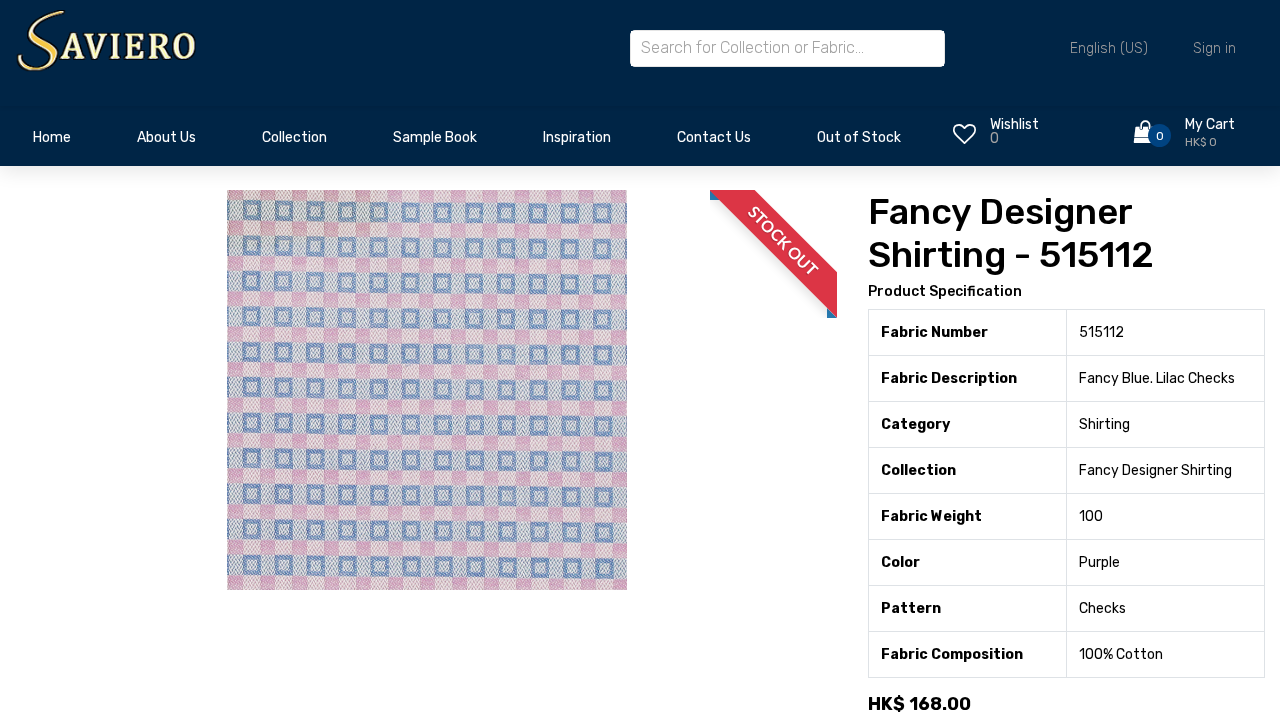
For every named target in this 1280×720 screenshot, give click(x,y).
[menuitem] (52, 143)
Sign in (1214, 48)
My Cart (1210, 124)
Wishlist (1014, 124)
